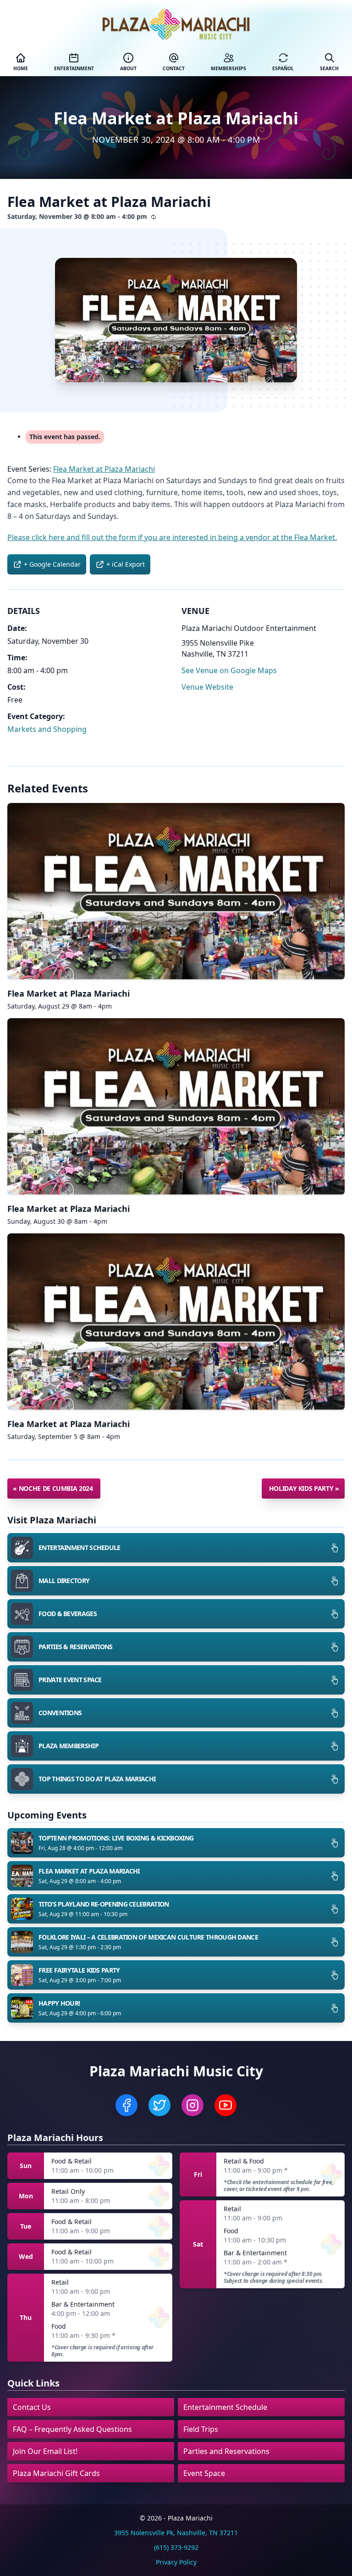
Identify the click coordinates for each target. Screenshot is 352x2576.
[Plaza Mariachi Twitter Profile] (159, 2105)
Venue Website (207, 687)
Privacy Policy (176, 2562)
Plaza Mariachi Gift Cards (56, 2473)
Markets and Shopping (47, 729)
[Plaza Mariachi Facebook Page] (126, 2105)
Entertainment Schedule (225, 2407)
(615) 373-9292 (176, 2547)
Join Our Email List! (45, 2451)
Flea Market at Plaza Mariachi (69, 993)
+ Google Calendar (52, 564)
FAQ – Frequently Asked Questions (72, 2429)
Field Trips (201, 2429)
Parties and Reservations (226, 2451)
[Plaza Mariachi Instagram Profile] (192, 2105)
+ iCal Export (126, 564)
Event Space (204, 2473)
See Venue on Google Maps (229, 670)
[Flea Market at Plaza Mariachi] (176, 320)
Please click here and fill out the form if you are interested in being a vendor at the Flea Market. (172, 537)
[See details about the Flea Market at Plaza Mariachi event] (176, 891)
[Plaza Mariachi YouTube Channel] (225, 2105)
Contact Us (32, 2407)
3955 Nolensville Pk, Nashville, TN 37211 (176, 2533)
